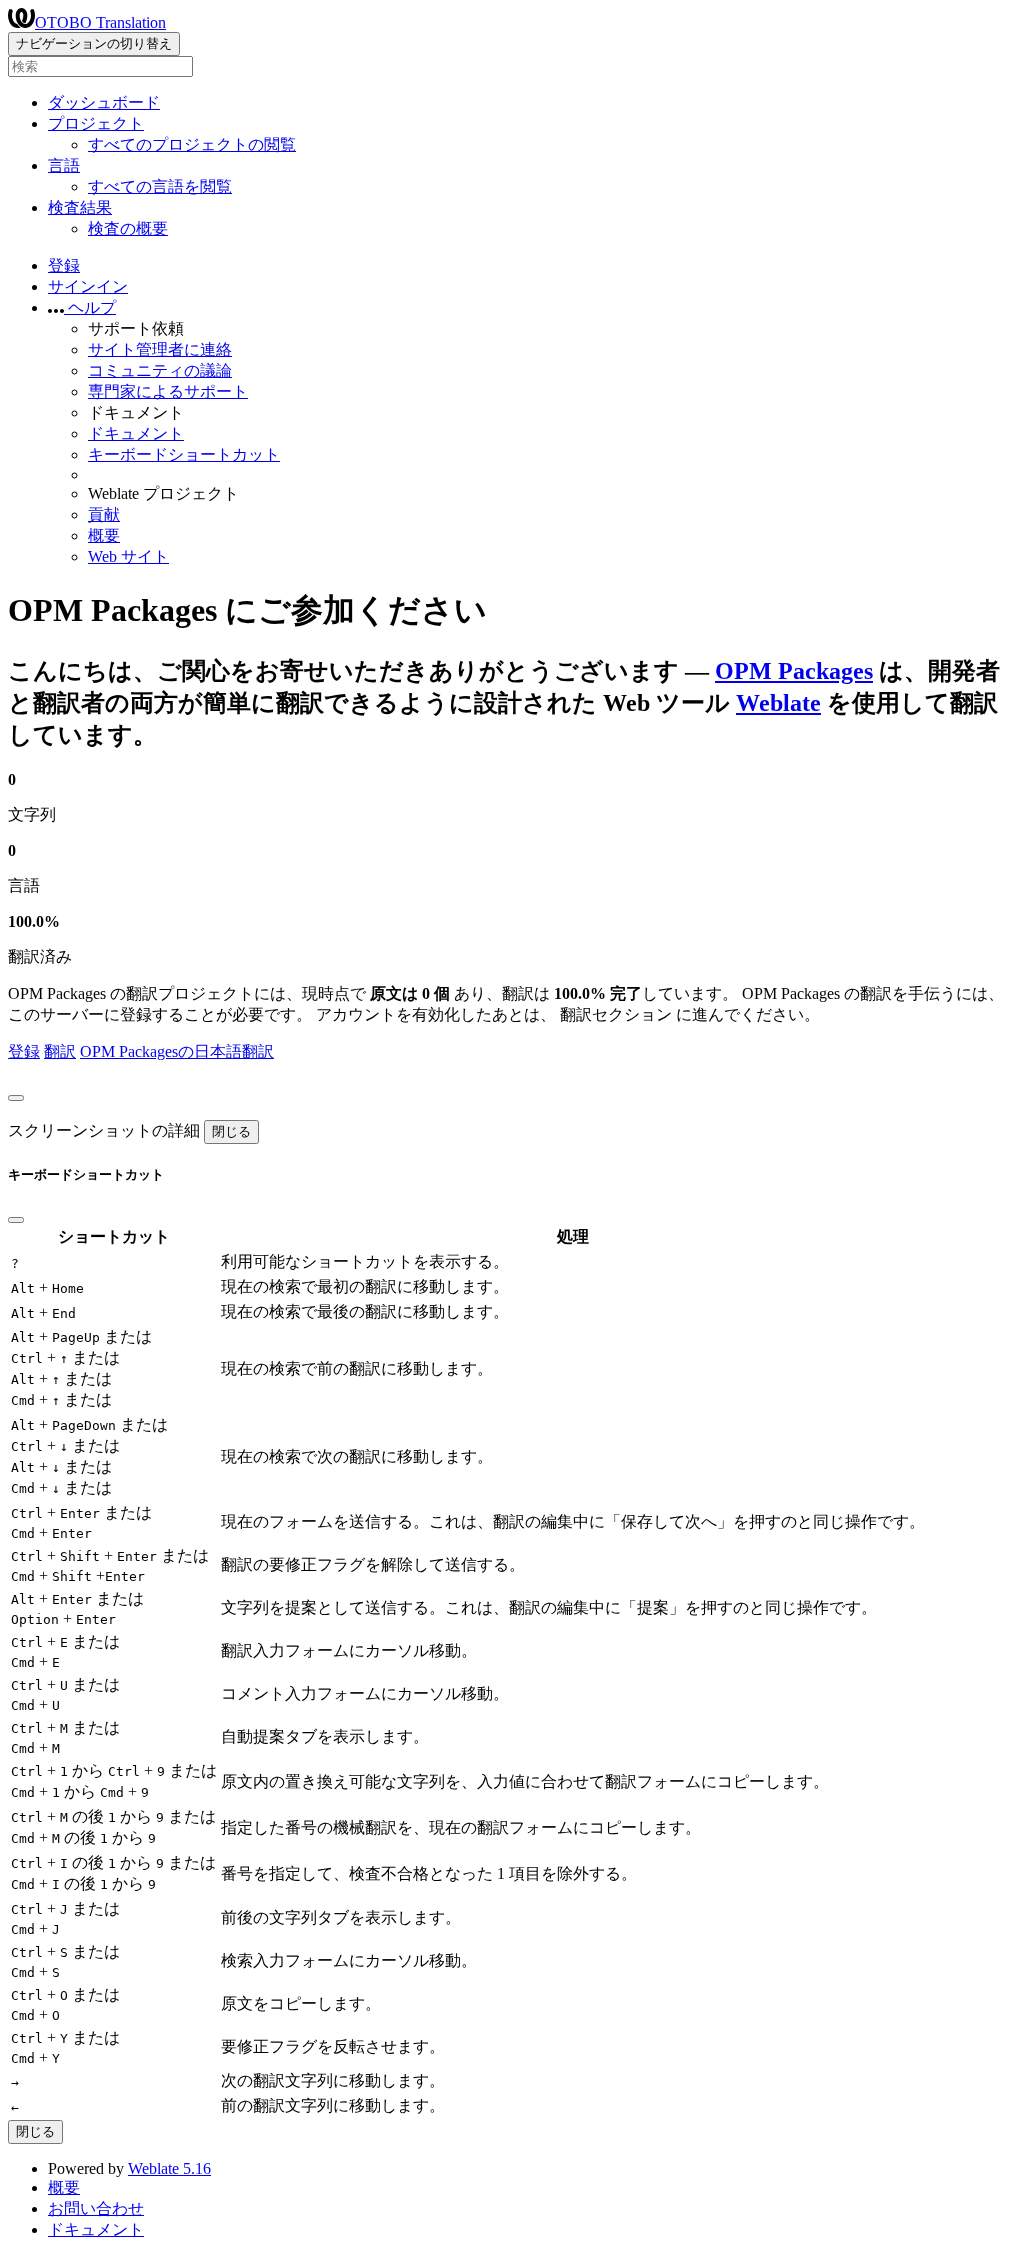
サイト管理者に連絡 (160, 349)
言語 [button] (64, 165)
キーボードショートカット (184, 454)
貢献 (104, 514)
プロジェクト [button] (96, 123)
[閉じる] (16, 1098)
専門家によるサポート (168, 391)
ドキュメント (136, 433)
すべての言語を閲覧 (160, 186)
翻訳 (60, 1051)
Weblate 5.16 (169, 2168)
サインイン (88, 286)
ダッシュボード (104, 102)
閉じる (231, 1131)
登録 (64, 265)
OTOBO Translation (100, 22)
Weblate (778, 703)
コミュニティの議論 (160, 370)
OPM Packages (794, 671)
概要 (104, 535)
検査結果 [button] (80, 207)
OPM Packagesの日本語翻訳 (177, 1051)
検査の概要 (128, 228)
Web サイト (128, 556)
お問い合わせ (96, 2208)
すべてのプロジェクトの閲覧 (192, 144)
